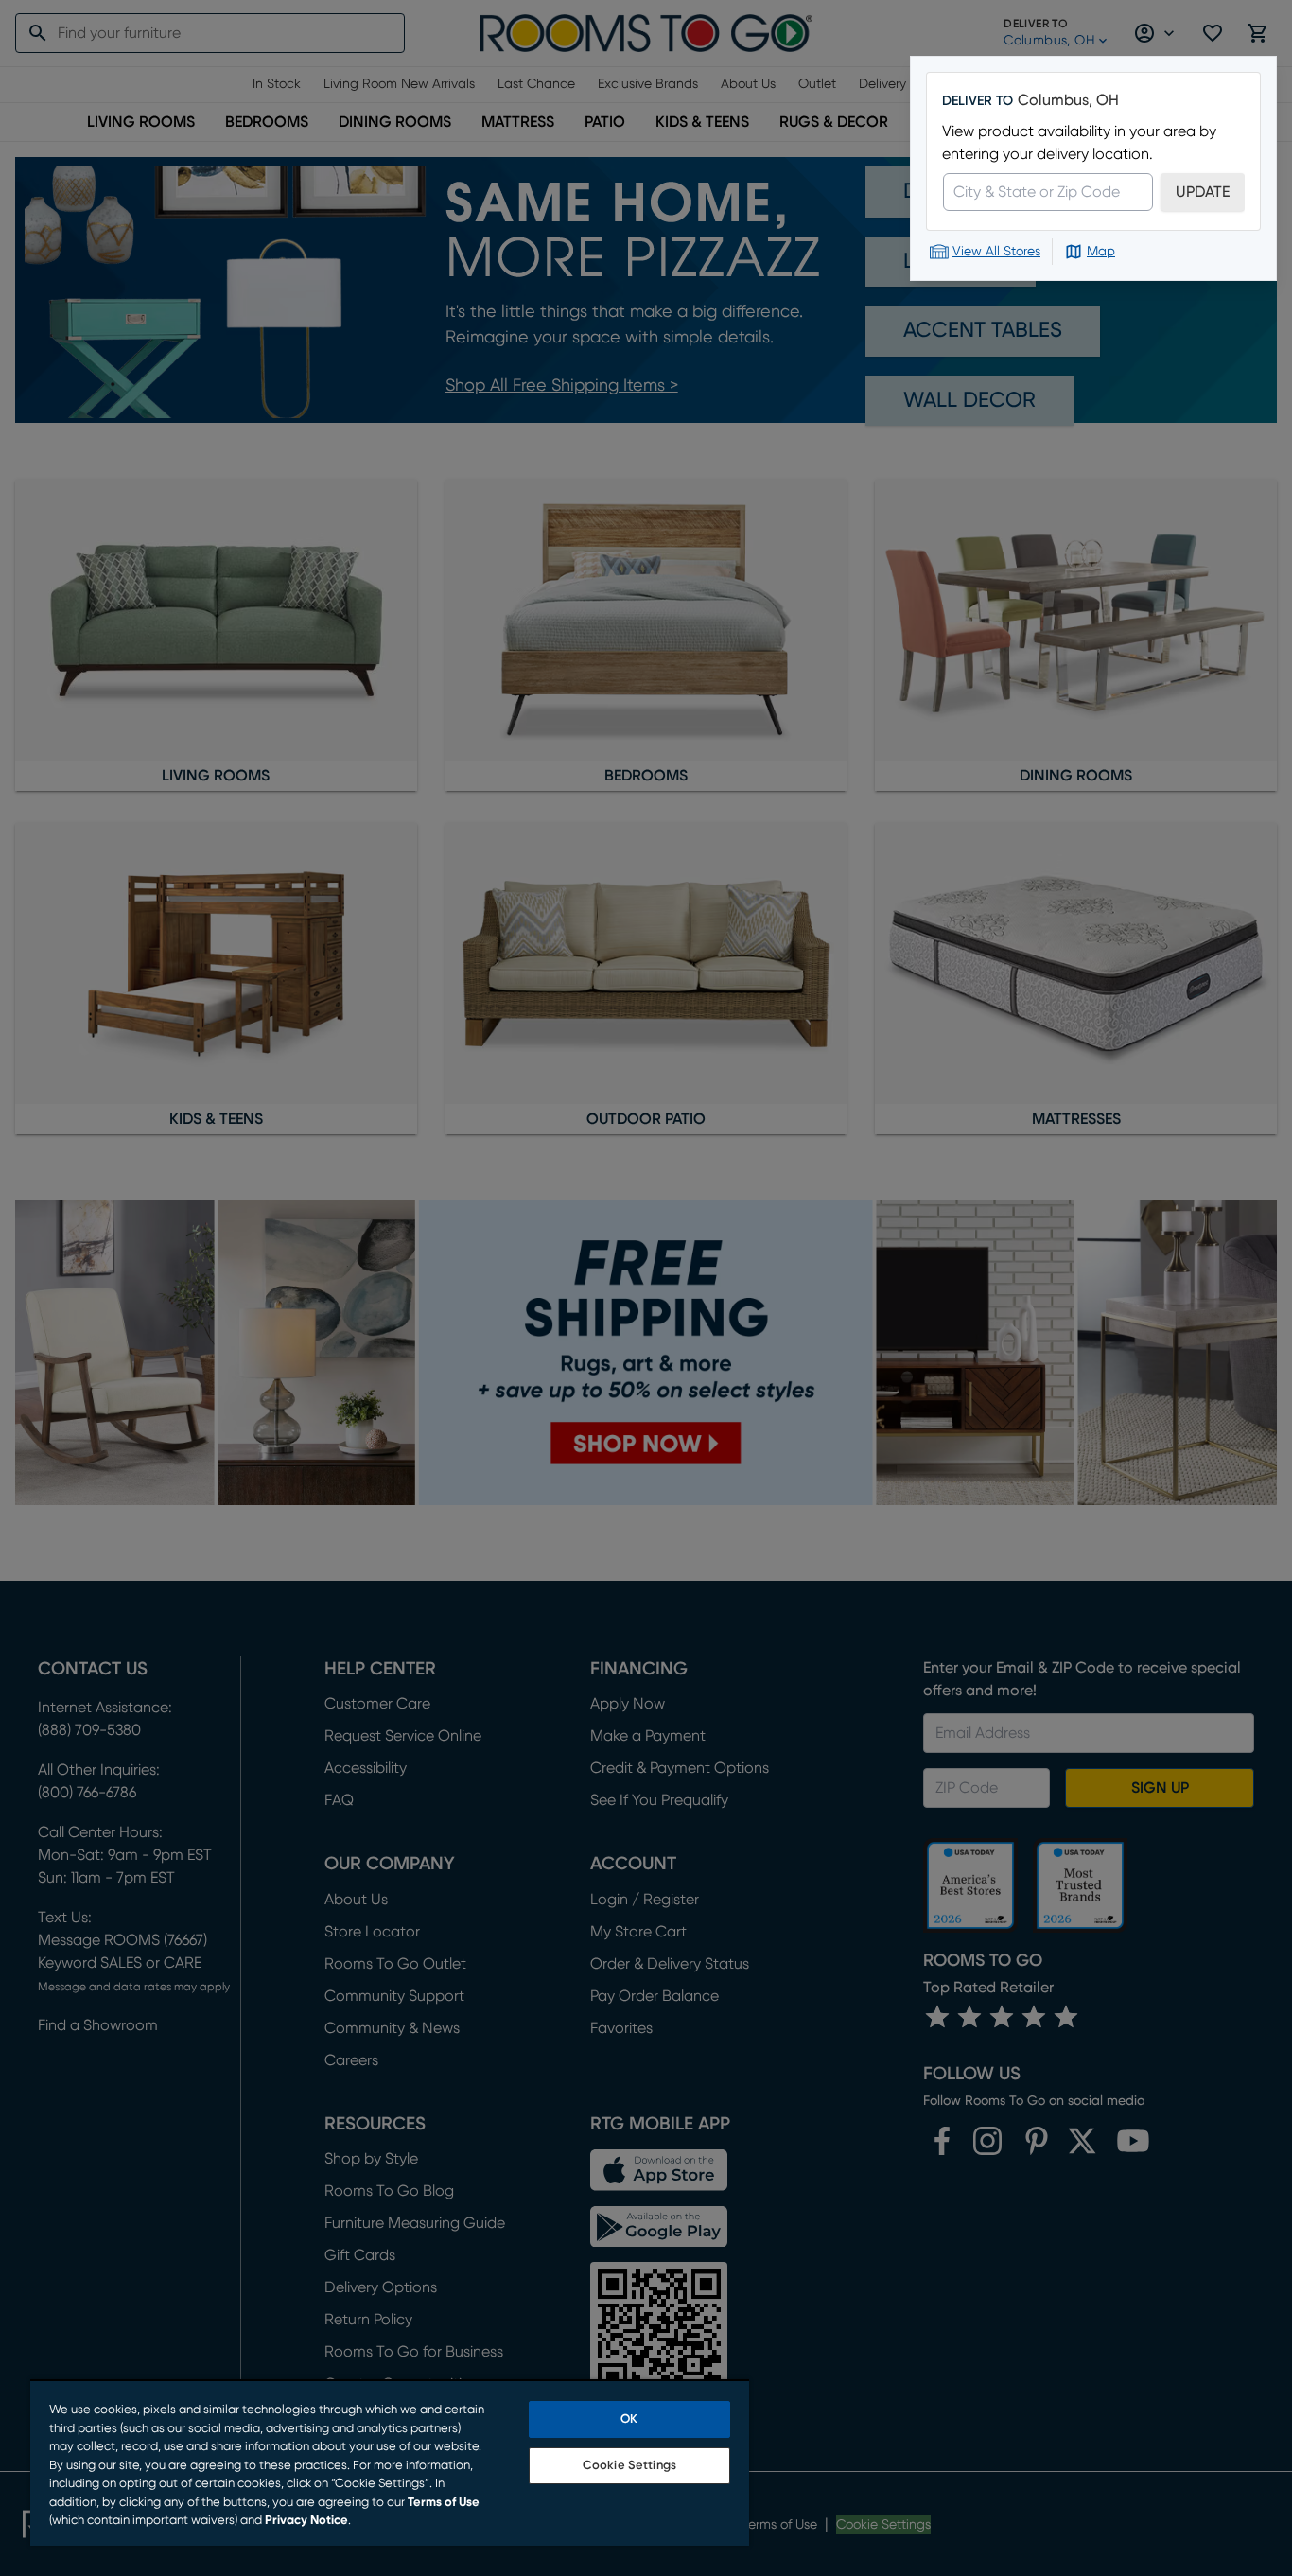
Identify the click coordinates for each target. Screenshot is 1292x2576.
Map (1101, 252)
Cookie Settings (629, 2466)
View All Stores (996, 252)
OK (629, 2419)
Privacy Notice (306, 2521)
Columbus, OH (1068, 100)
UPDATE (1203, 192)
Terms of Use (444, 2503)
